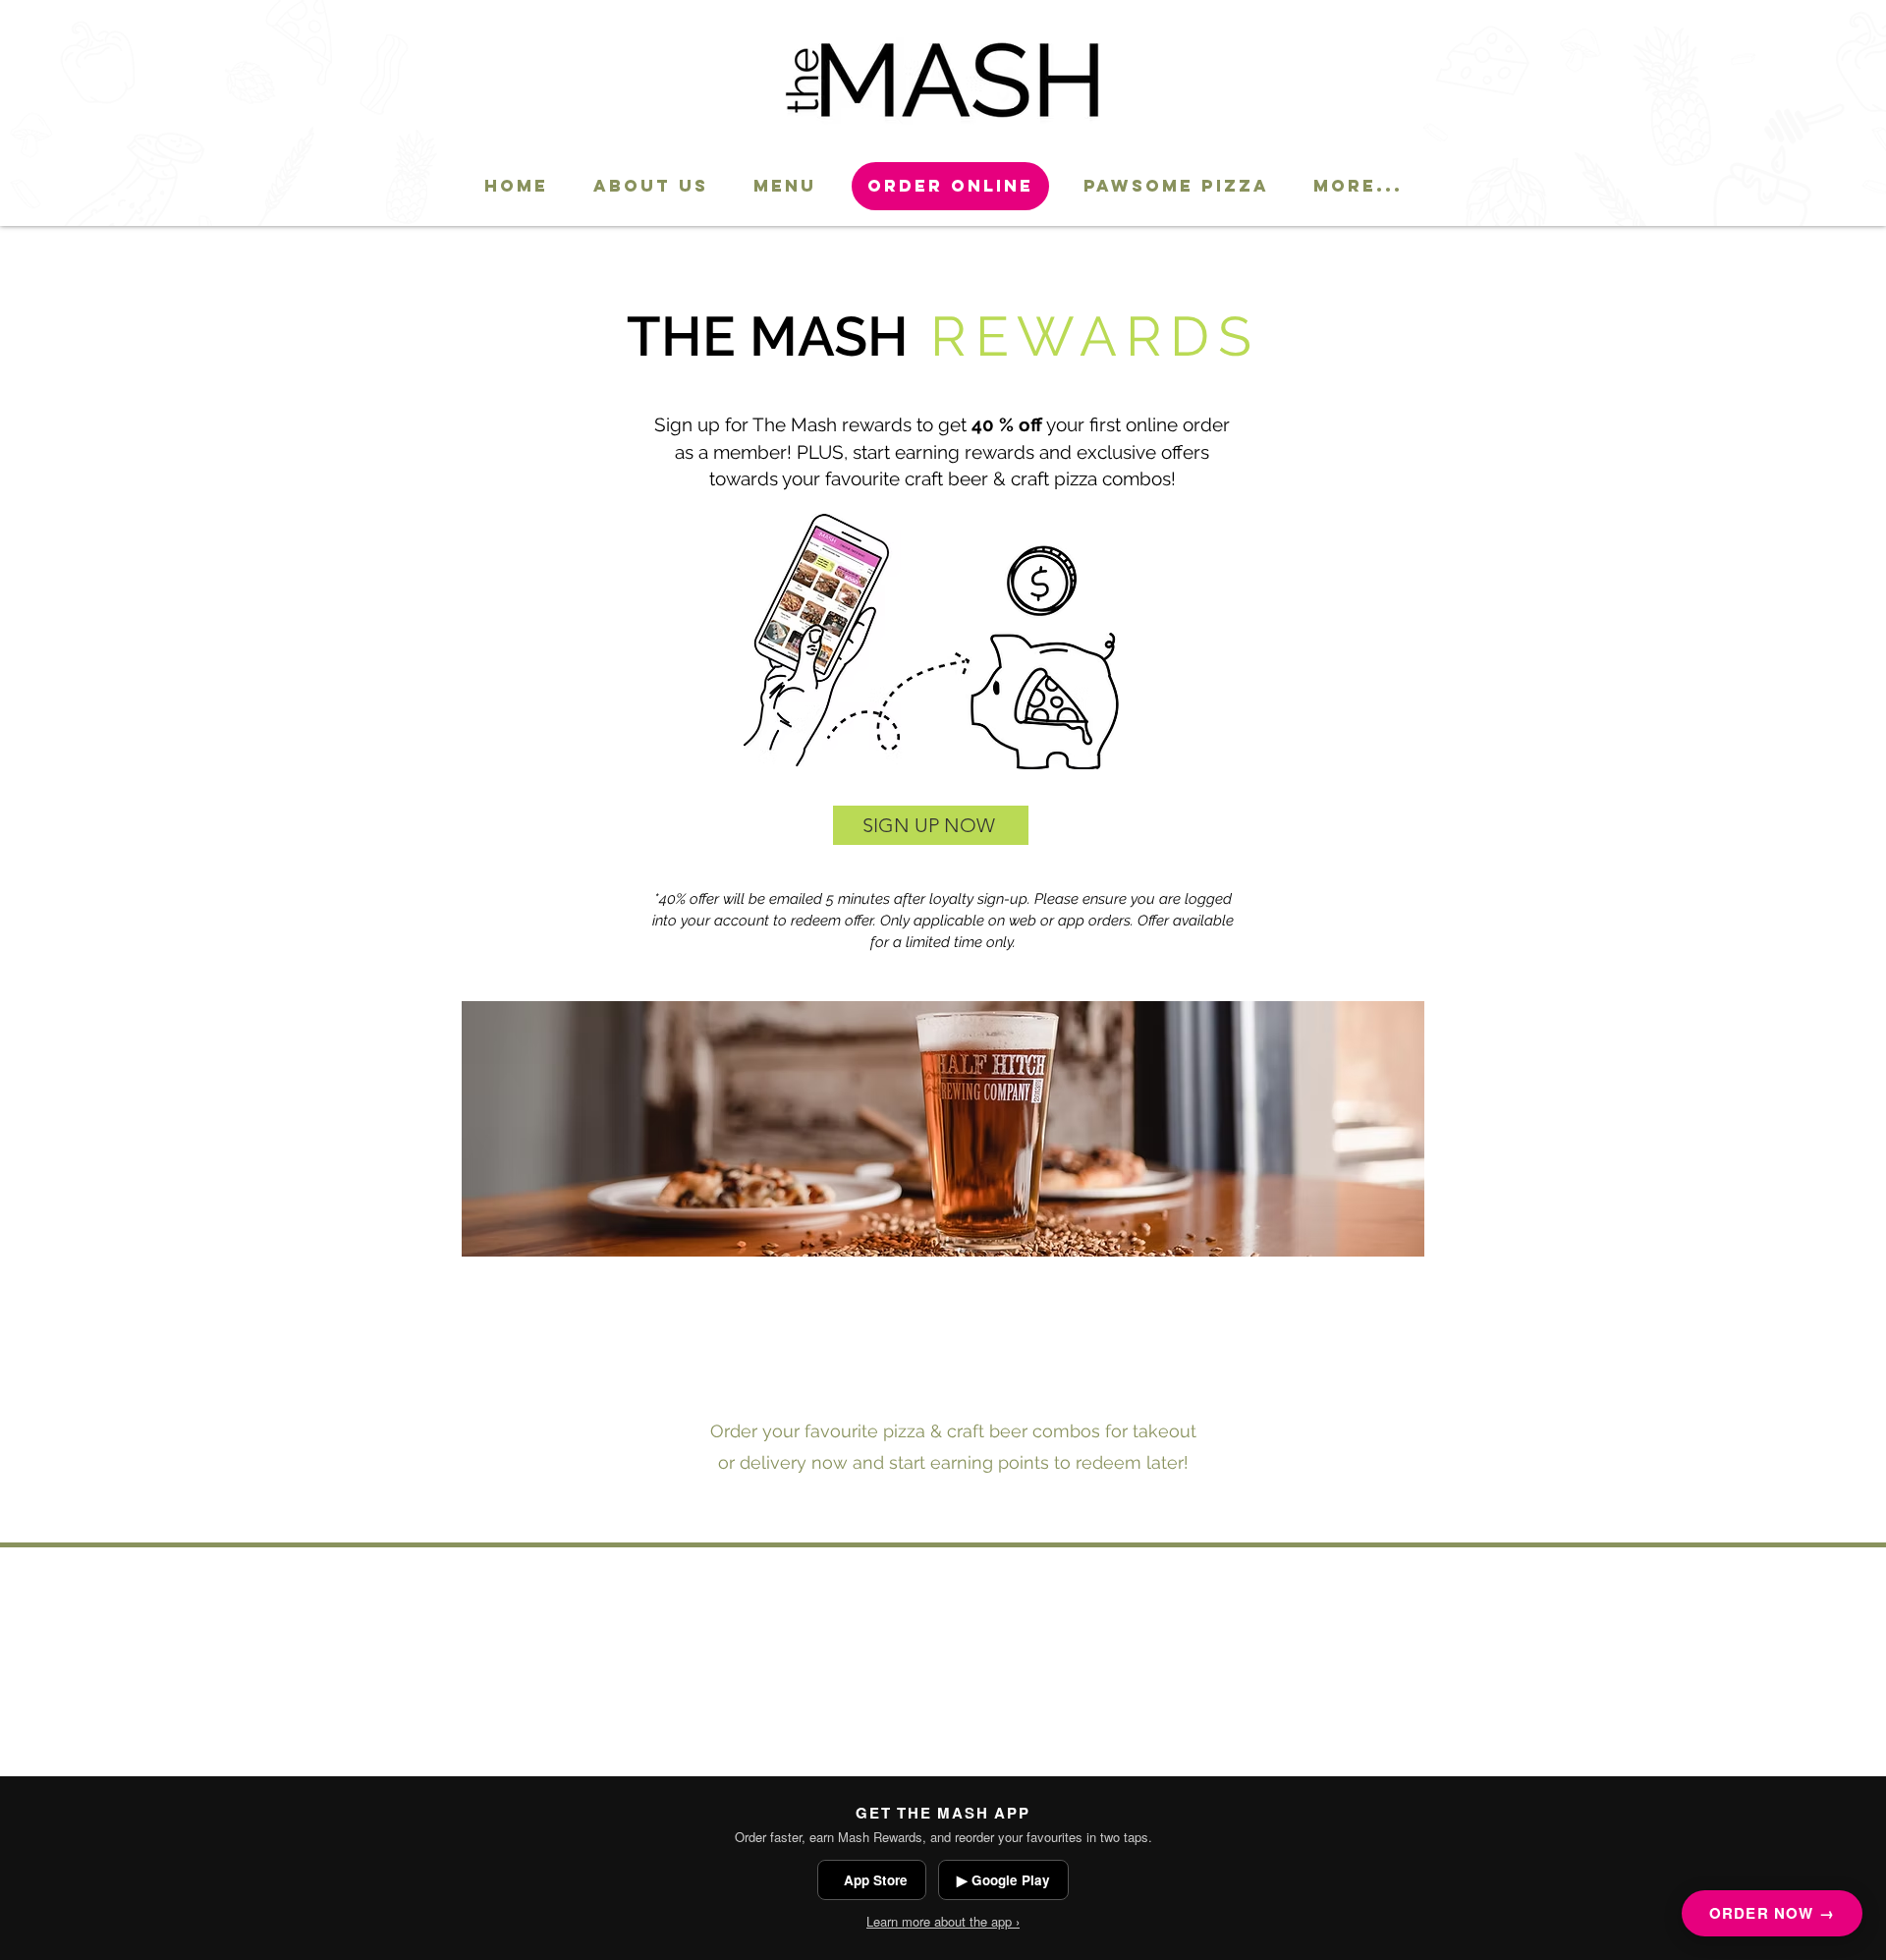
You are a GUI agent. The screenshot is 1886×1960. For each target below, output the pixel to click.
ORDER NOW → (1772, 1913)
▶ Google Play (1003, 1880)
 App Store (872, 1880)
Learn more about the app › (943, 1921)
